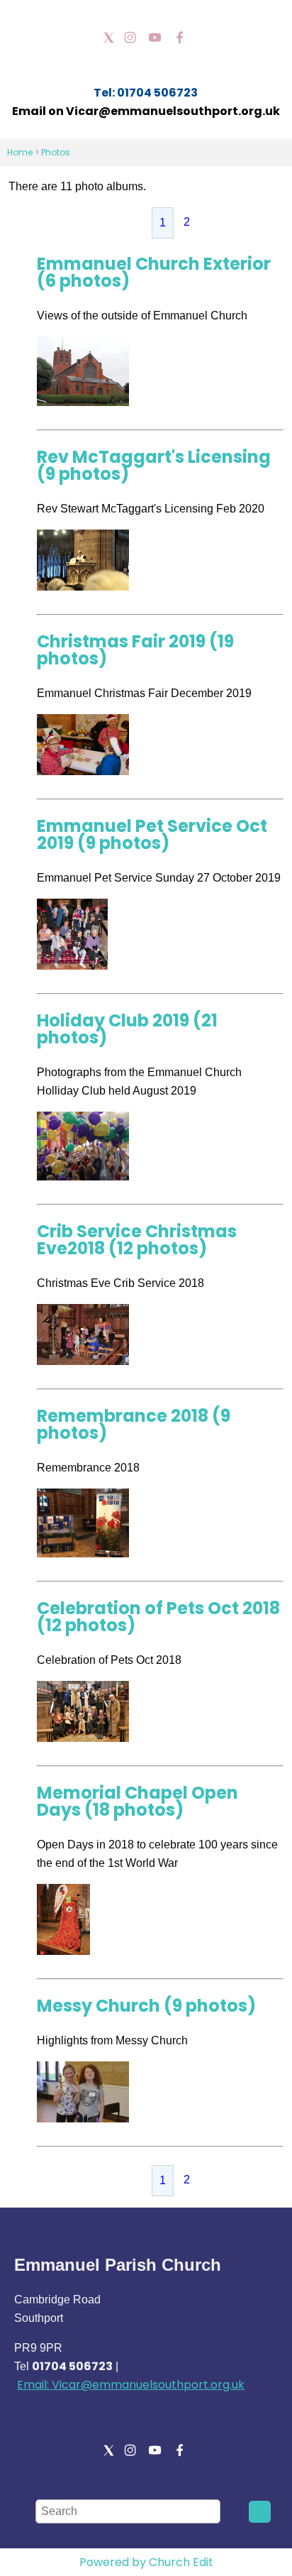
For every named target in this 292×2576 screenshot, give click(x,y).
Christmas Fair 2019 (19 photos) (135, 650)
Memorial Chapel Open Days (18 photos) (137, 1801)
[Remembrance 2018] (83, 1553)
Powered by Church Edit (146, 2562)
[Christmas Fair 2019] (83, 771)
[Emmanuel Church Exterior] (83, 402)
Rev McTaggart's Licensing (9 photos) (154, 465)
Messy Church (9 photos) (146, 2006)
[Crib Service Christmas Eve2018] (83, 1361)
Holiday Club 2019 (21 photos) (127, 1029)
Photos (56, 152)
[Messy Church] (83, 2119)
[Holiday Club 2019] (83, 1177)
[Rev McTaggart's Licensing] (83, 587)
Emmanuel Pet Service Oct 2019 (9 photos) (152, 834)
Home (20, 152)
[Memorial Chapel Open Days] (63, 1951)
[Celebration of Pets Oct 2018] (83, 1738)
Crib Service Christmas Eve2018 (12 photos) (137, 1240)
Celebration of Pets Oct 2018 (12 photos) (158, 1617)
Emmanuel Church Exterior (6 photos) (154, 272)
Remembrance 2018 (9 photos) (134, 1424)
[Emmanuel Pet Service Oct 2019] (72, 966)
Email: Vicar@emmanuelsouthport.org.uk (131, 2385)
